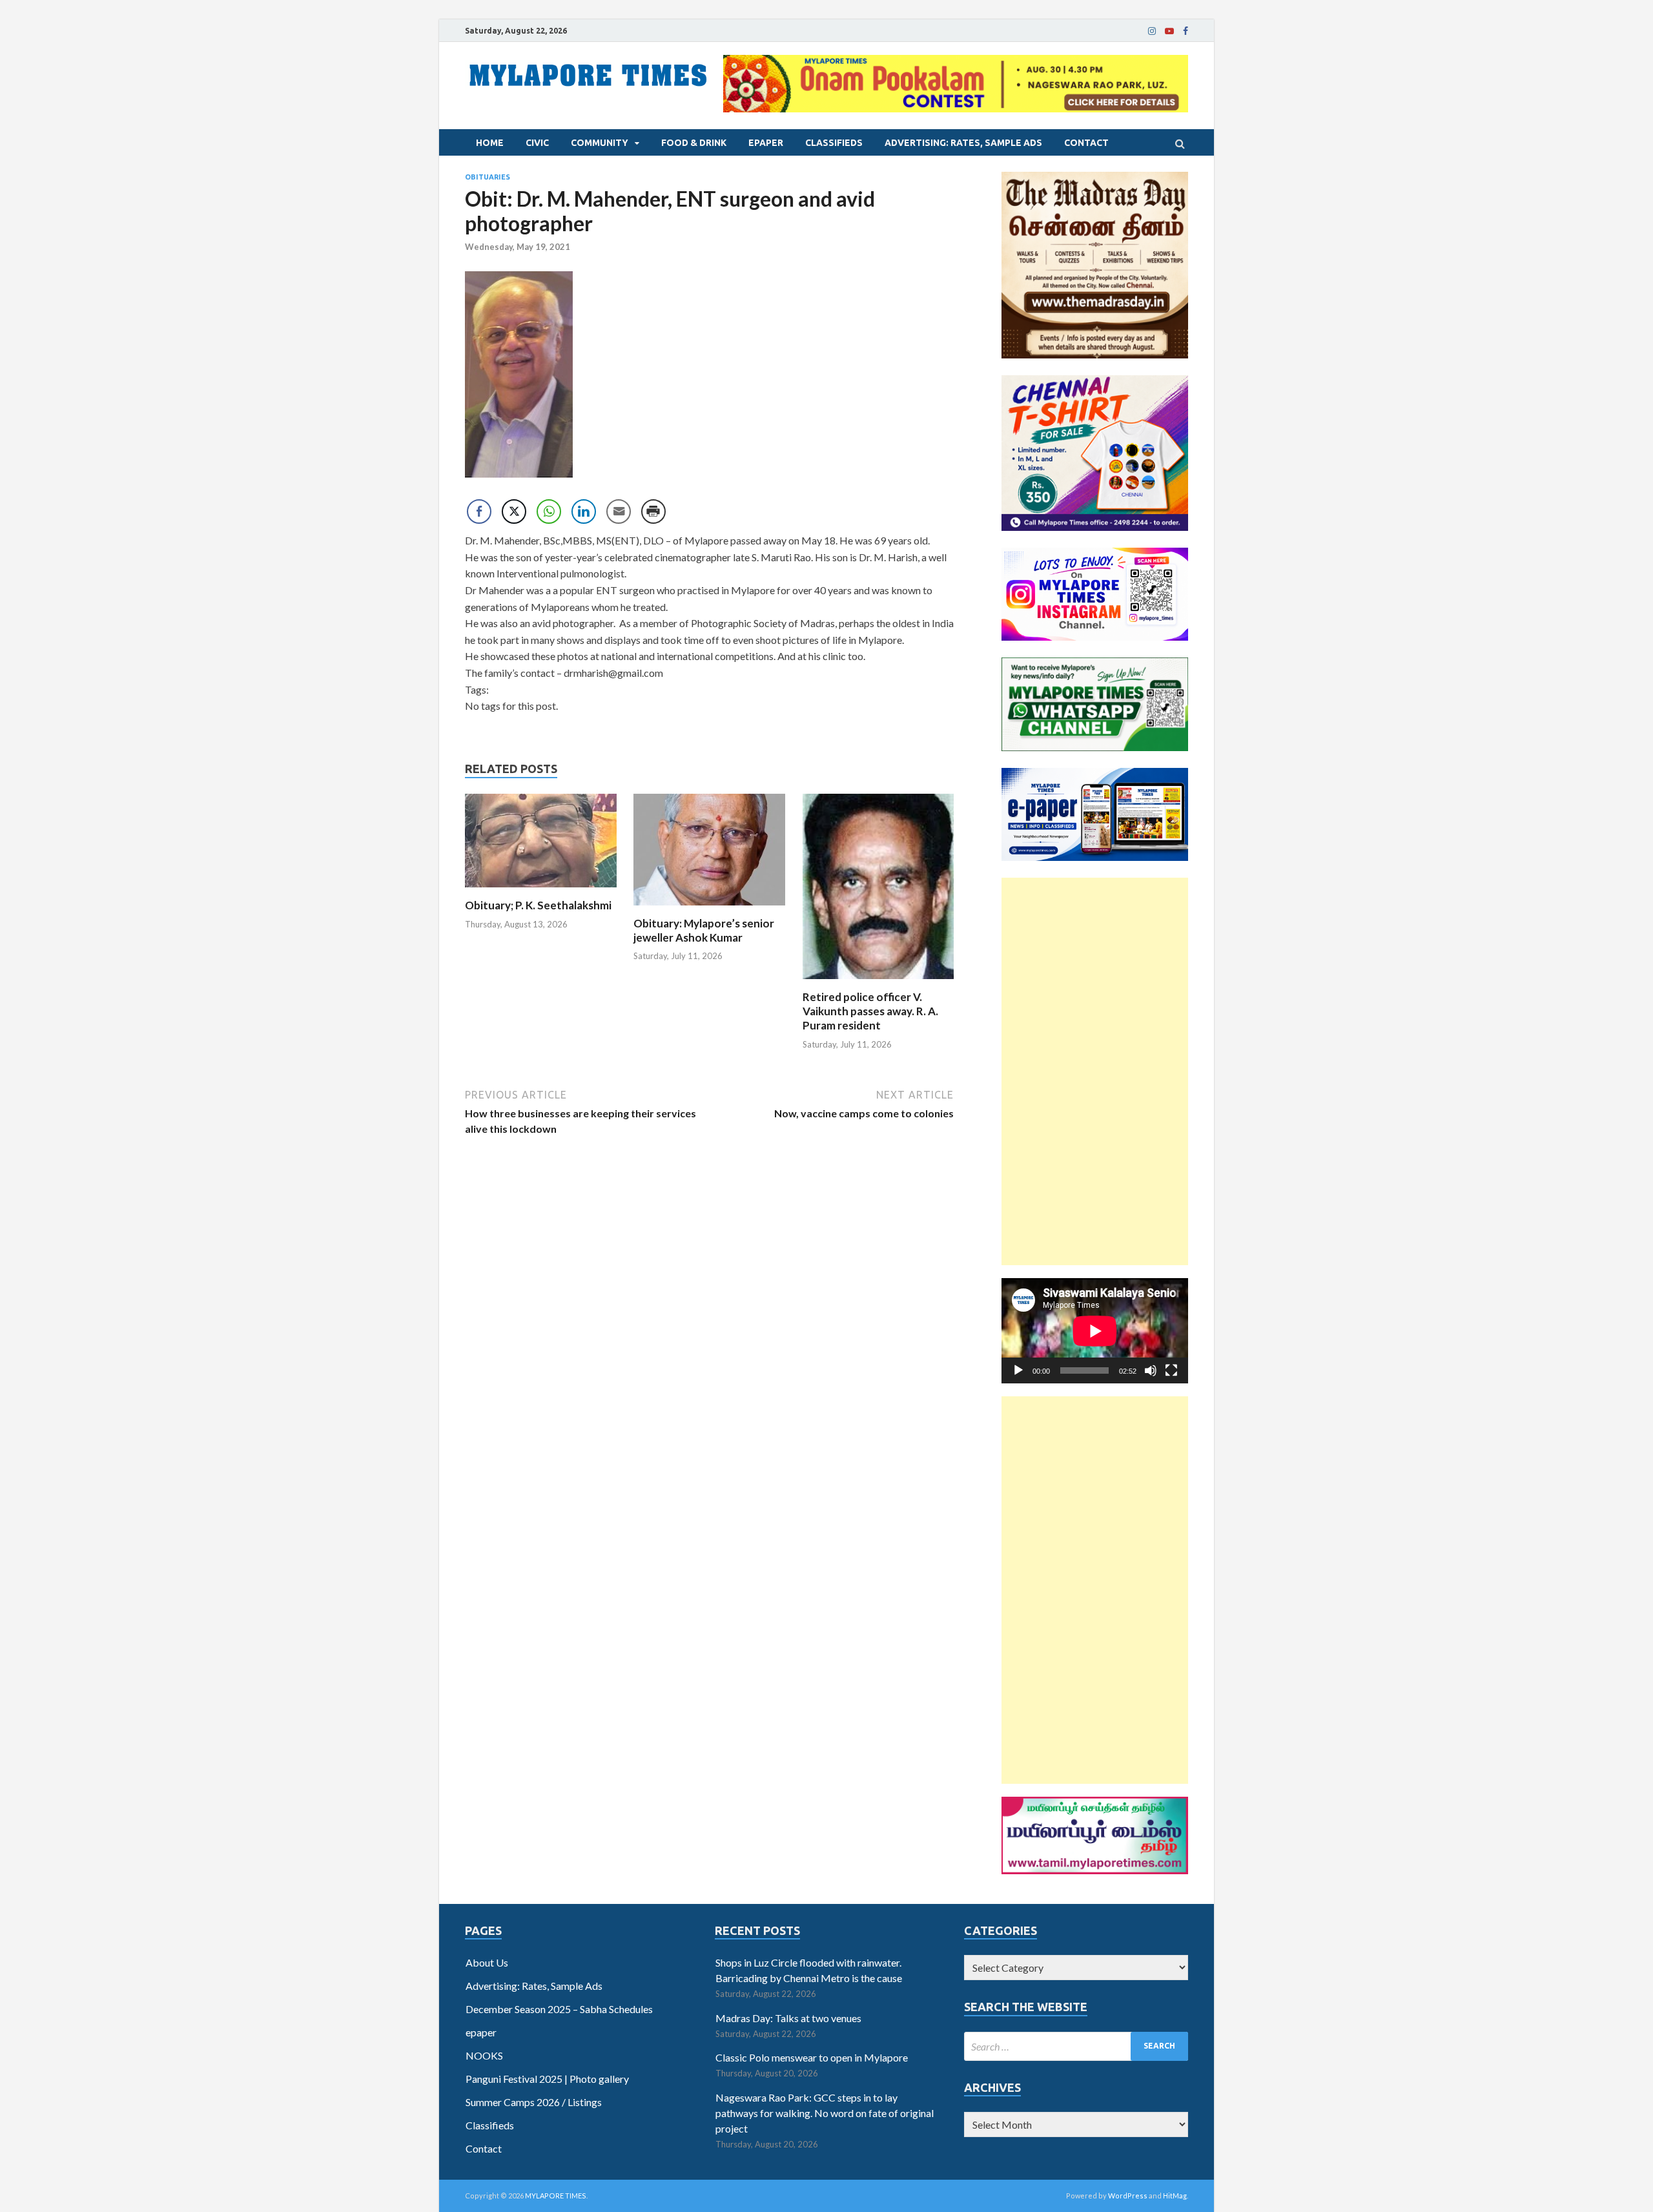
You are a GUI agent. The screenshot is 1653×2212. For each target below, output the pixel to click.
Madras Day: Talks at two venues (788, 2018)
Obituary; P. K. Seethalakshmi (538, 905)
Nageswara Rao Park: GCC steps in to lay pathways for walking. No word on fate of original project (825, 2113)
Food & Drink (694, 143)
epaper (766, 143)
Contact (1086, 143)
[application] (1095, 1331)
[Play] (1018, 1370)
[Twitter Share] (514, 512)
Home (490, 143)
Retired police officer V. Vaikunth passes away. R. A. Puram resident (870, 1011)
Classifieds (834, 143)
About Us (487, 1962)
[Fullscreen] (1171, 1370)
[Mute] (1151, 1370)
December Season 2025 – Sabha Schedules (559, 2009)
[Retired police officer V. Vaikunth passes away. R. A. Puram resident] (878, 982)
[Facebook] (1186, 31)
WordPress (1128, 2196)
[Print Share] (653, 512)
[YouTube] (1169, 31)
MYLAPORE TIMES (556, 2196)
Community (600, 143)
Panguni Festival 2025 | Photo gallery (547, 2079)
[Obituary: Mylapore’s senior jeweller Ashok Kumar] (709, 908)
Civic (537, 143)
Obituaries (488, 177)
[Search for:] (1076, 2046)
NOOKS (484, 2055)
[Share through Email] (619, 512)
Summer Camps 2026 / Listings (534, 2102)
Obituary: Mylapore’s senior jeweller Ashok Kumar (704, 930)
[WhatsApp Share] (549, 512)
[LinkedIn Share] (584, 512)
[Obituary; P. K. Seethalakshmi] (541, 890)
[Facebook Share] (479, 512)
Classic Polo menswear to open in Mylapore (812, 2057)
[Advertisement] (1095, 1071)
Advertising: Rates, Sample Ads (963, 143)
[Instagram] (1152, 31)
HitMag (1175, 2196)
